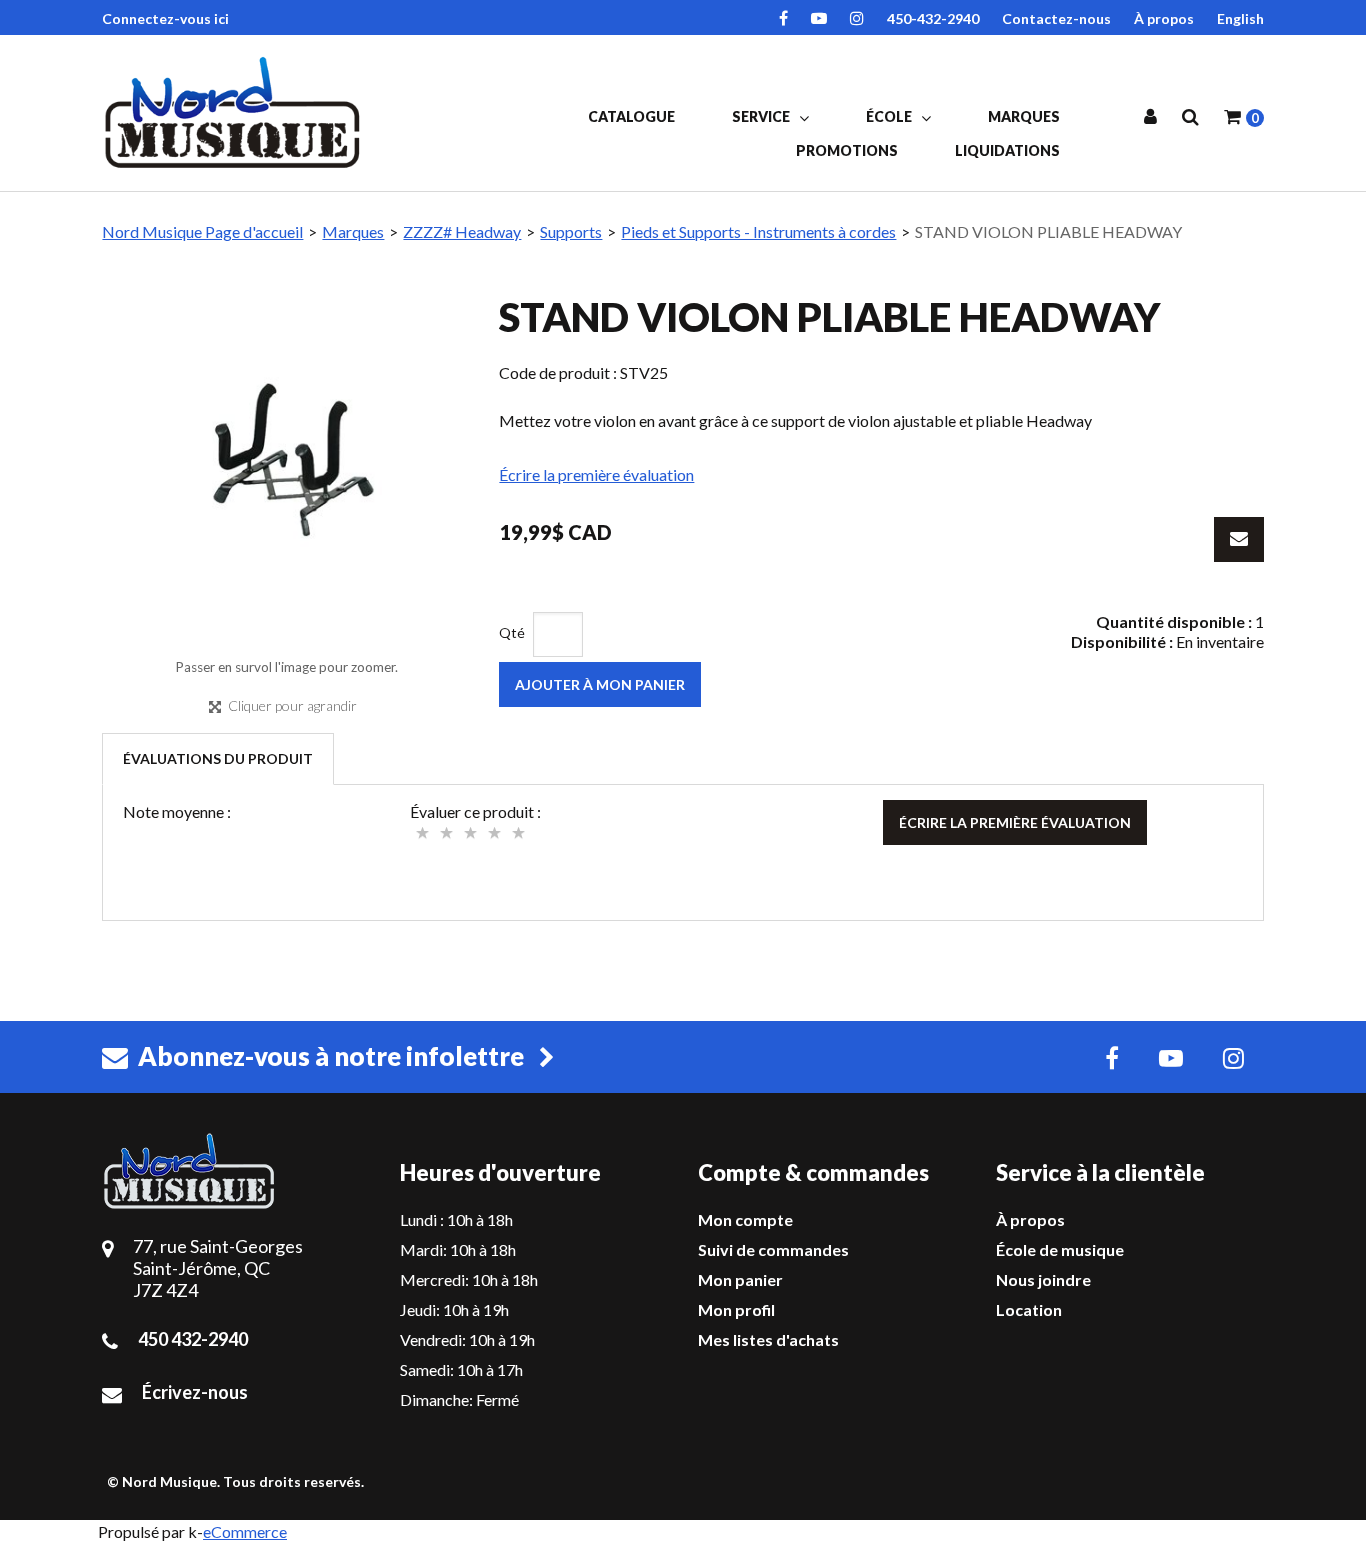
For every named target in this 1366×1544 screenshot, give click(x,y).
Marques (1024, 116)
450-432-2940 (933, 18)
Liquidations (1007, 150)
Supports (571, 231)
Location (1029, 1309)
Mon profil (736, 1309)
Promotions (847, 150)
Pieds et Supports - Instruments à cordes (758, 231)
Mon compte (745, 1219)
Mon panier (740, 1279)
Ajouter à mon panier (600, 684)
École (890, 116)
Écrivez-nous (195, 1392)
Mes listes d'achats (768, 1339)
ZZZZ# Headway (462, 231)
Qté (512, 632)
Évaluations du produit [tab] (218, 758)
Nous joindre (1043, 1279)
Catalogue (631, 116)
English (1240, 18)
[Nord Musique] (236, 112)
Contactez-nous (1056, 18)
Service (762, 116)
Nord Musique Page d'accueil (202, 231)
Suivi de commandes (773, 1249)
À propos (1164, 18)
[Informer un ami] (1239, 539)
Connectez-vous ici (165, 18)
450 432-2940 (193, 1339)
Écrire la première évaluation (596, 474)
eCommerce (245, 1531)
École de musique (1060, 1249)
